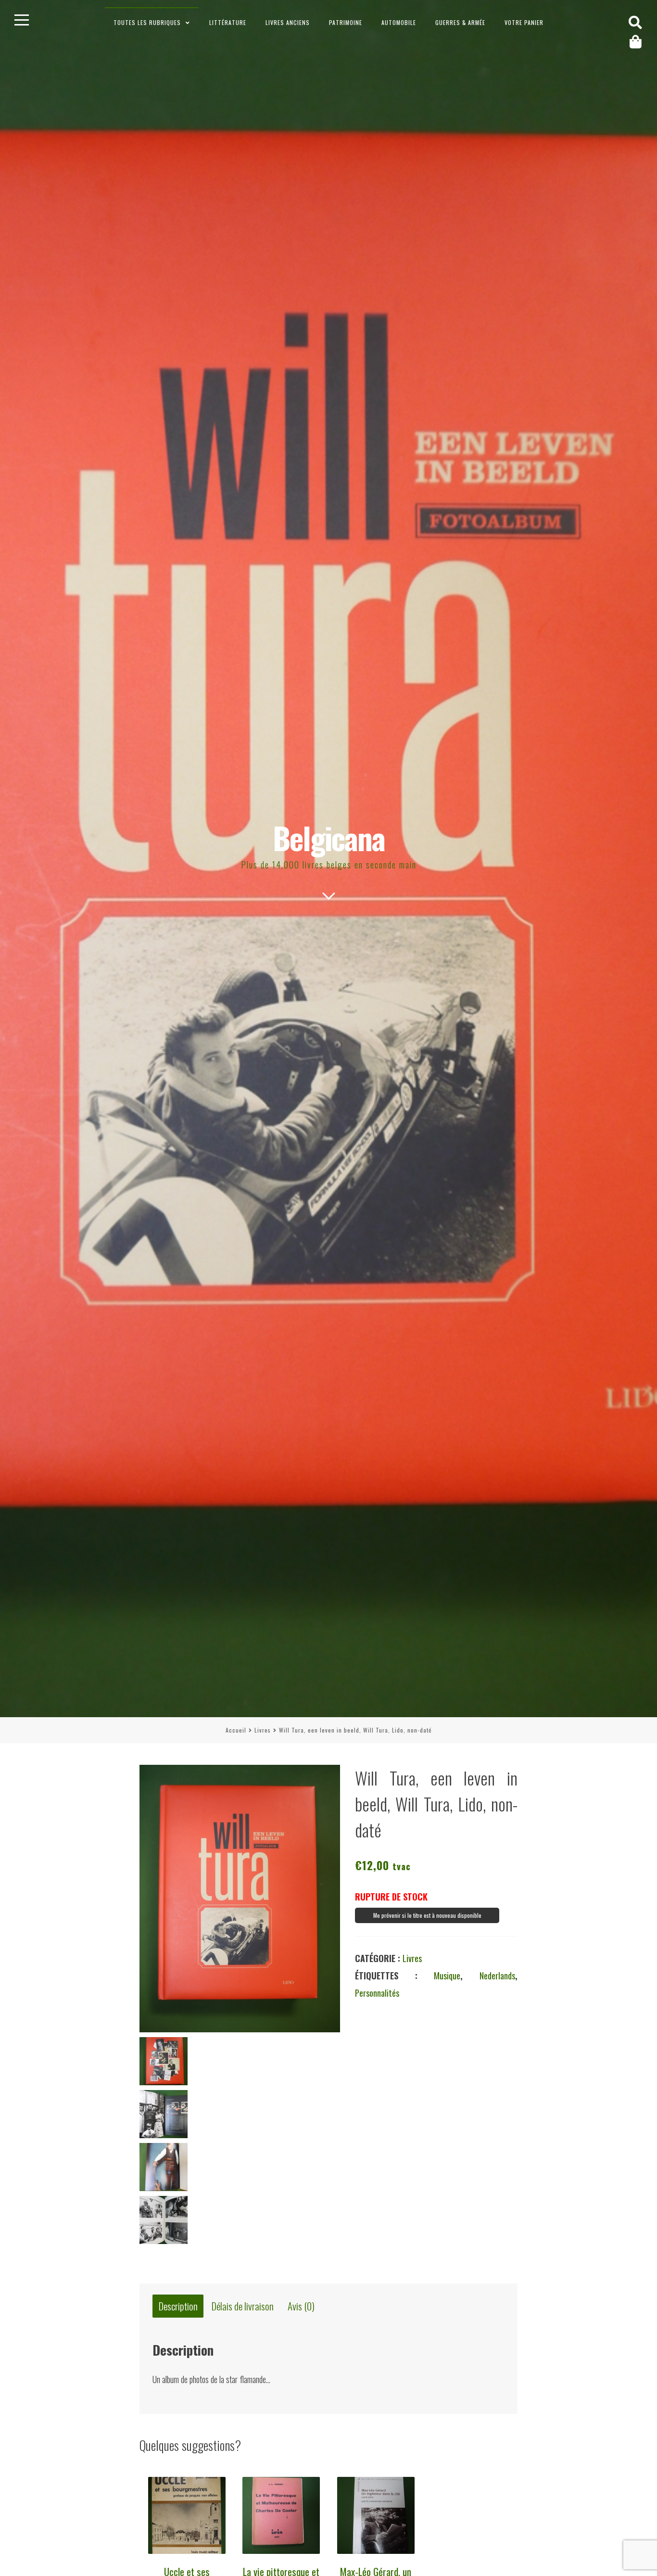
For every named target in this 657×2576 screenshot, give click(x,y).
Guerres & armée (460, 22)
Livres (263, 1730)
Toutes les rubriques (147, 22)
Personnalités (377, 1993)
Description (178, 2306)
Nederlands (497, 1976)
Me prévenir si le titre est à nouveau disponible (427, 1915)
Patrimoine (346, 22)
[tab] (178, 2307)
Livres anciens (288, 22)
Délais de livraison (243, 2306)
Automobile (399, 22)
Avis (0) (301, 2306)
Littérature (228, 22)
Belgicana (329, 837)
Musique (447, 1976)
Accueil (236, 1730)
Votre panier (524, 22)
